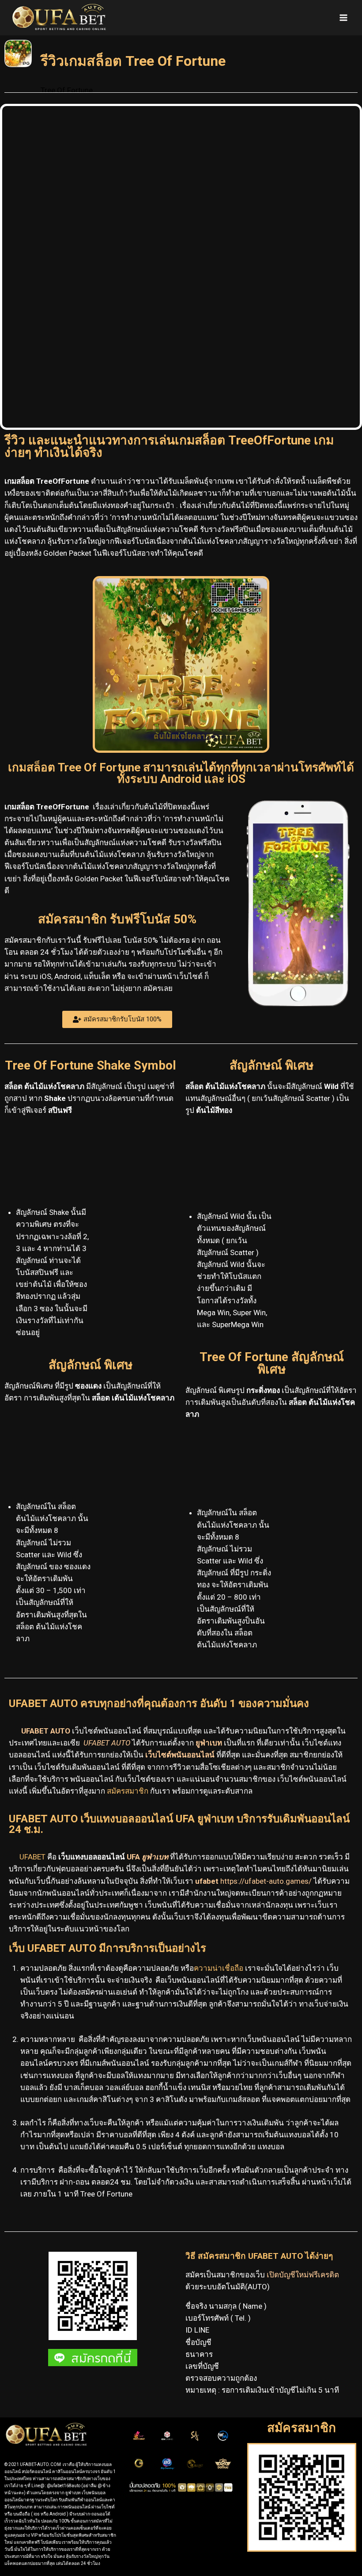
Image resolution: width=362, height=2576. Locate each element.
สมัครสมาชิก (128, 1791)
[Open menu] (343, 17)
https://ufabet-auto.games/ (267, 1881)
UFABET (32, 1857)
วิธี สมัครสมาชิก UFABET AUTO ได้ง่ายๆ (259, 2256)
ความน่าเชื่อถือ (219, 1968)
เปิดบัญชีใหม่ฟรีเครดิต (303, 2275)
